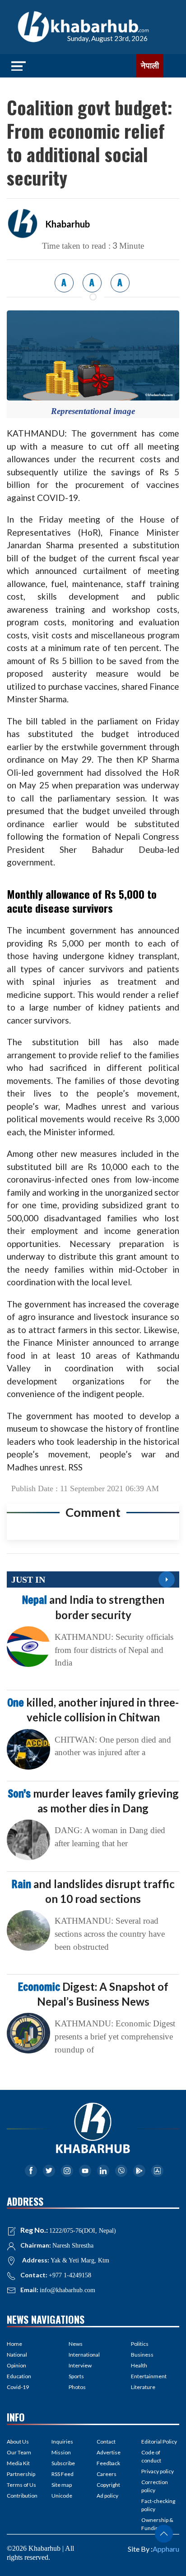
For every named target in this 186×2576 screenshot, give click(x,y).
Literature (143, 2387)
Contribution (22, 2496)
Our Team (19, 2452)
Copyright (108, 2485)
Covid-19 (18, 2387)
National (17, 2355)
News (76, 2344)
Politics (140, 2344)
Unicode (62, 2496)
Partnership (21, 2474)
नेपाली (150, 66)
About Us (18, 2442)
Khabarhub (67, 224)
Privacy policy (158, 2471)
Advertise (109, 2452)
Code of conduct (151, 2456)
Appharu (166, 2549)
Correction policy (155, 2486)
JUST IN (28, 1579)
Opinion (16, 2365)
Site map (62, 2485)
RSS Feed (63, 2474)
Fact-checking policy (158, 2505)
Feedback (108, 2463)
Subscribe (63, 2463)
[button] (164, 2534)
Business (142, 2355)
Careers (107, 2474)
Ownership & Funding (157, 2524)
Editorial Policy (159, 2442)
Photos (77, 2387)
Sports (76, 2376)
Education (19, 2376)
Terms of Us (21, 2485)
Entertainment (149, 2376)
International (84, 2355)
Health (139, 2365)
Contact (106, 2442)
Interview (80, 2365)
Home (14, 2344)
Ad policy (107, 2496)
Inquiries (62, 2442)
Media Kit (18, 2463)
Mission (61, 2452)
